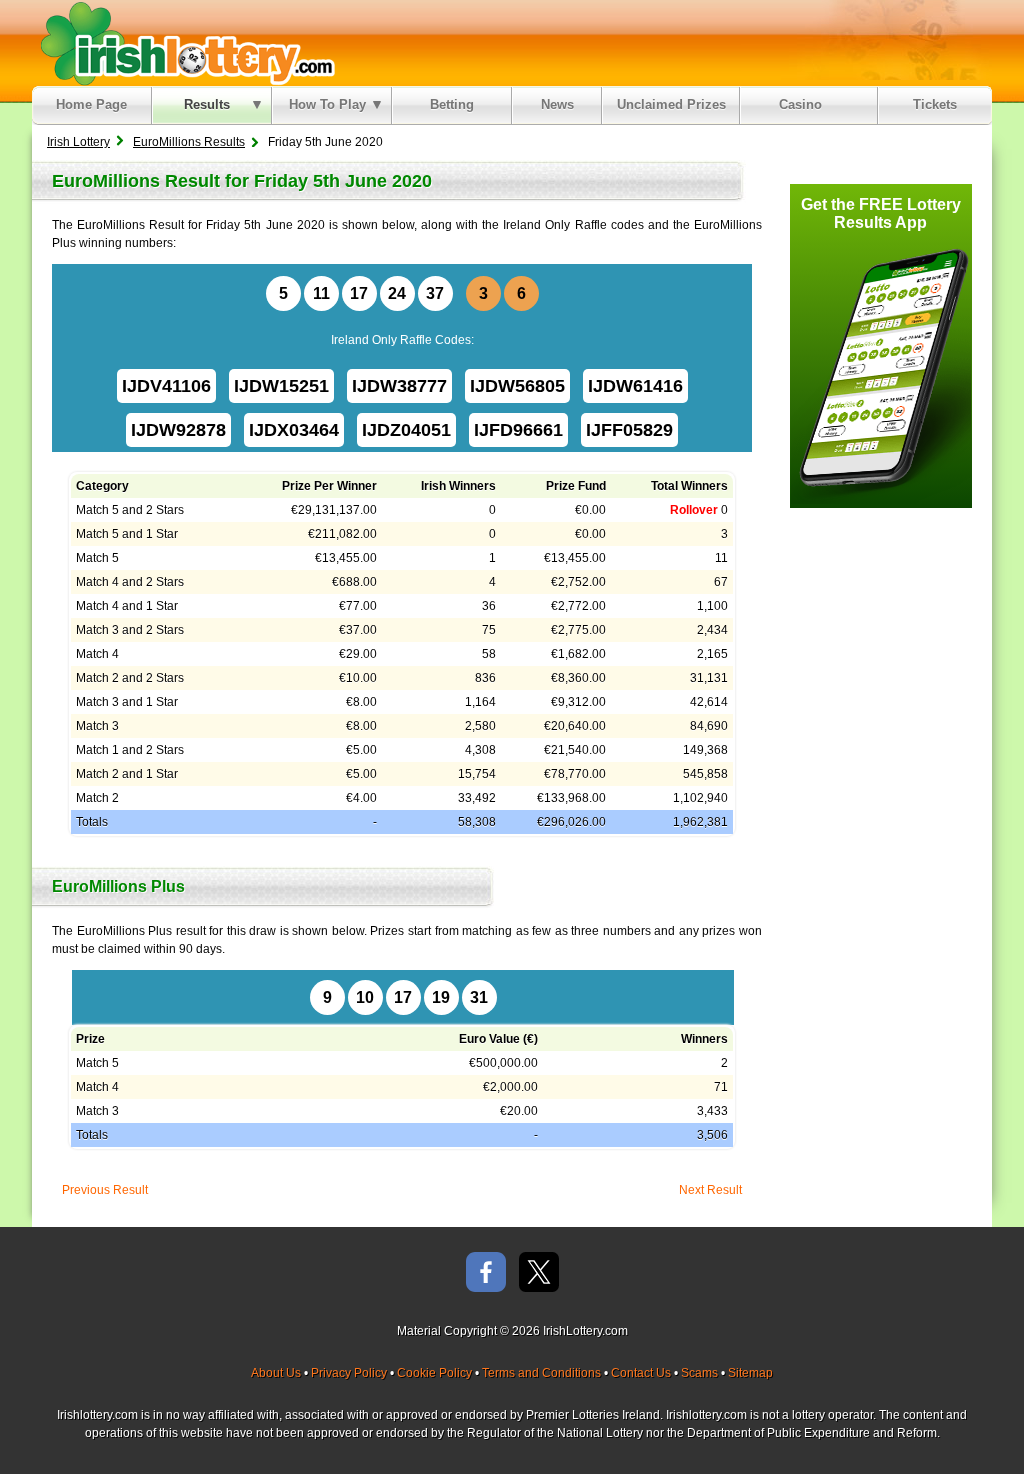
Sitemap (750, 1373)
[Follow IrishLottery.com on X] (539, 1273)
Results (207, 104)
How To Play (327, 104)
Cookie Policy (434, 1373)
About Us (276, 1373)
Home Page (91, 104)
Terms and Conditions (541, 1373)
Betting (452, 104)
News (557, 104)
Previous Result (105, 1190)
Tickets (935, 104)
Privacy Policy (349, 1373)
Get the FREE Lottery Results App (881, 213)
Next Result (710, 1190)
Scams (699, 1373)
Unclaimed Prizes (671, 104)
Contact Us (641, 1373)
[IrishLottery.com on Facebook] (486, 1273)
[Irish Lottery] (184, 43)
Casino (804, 104)
